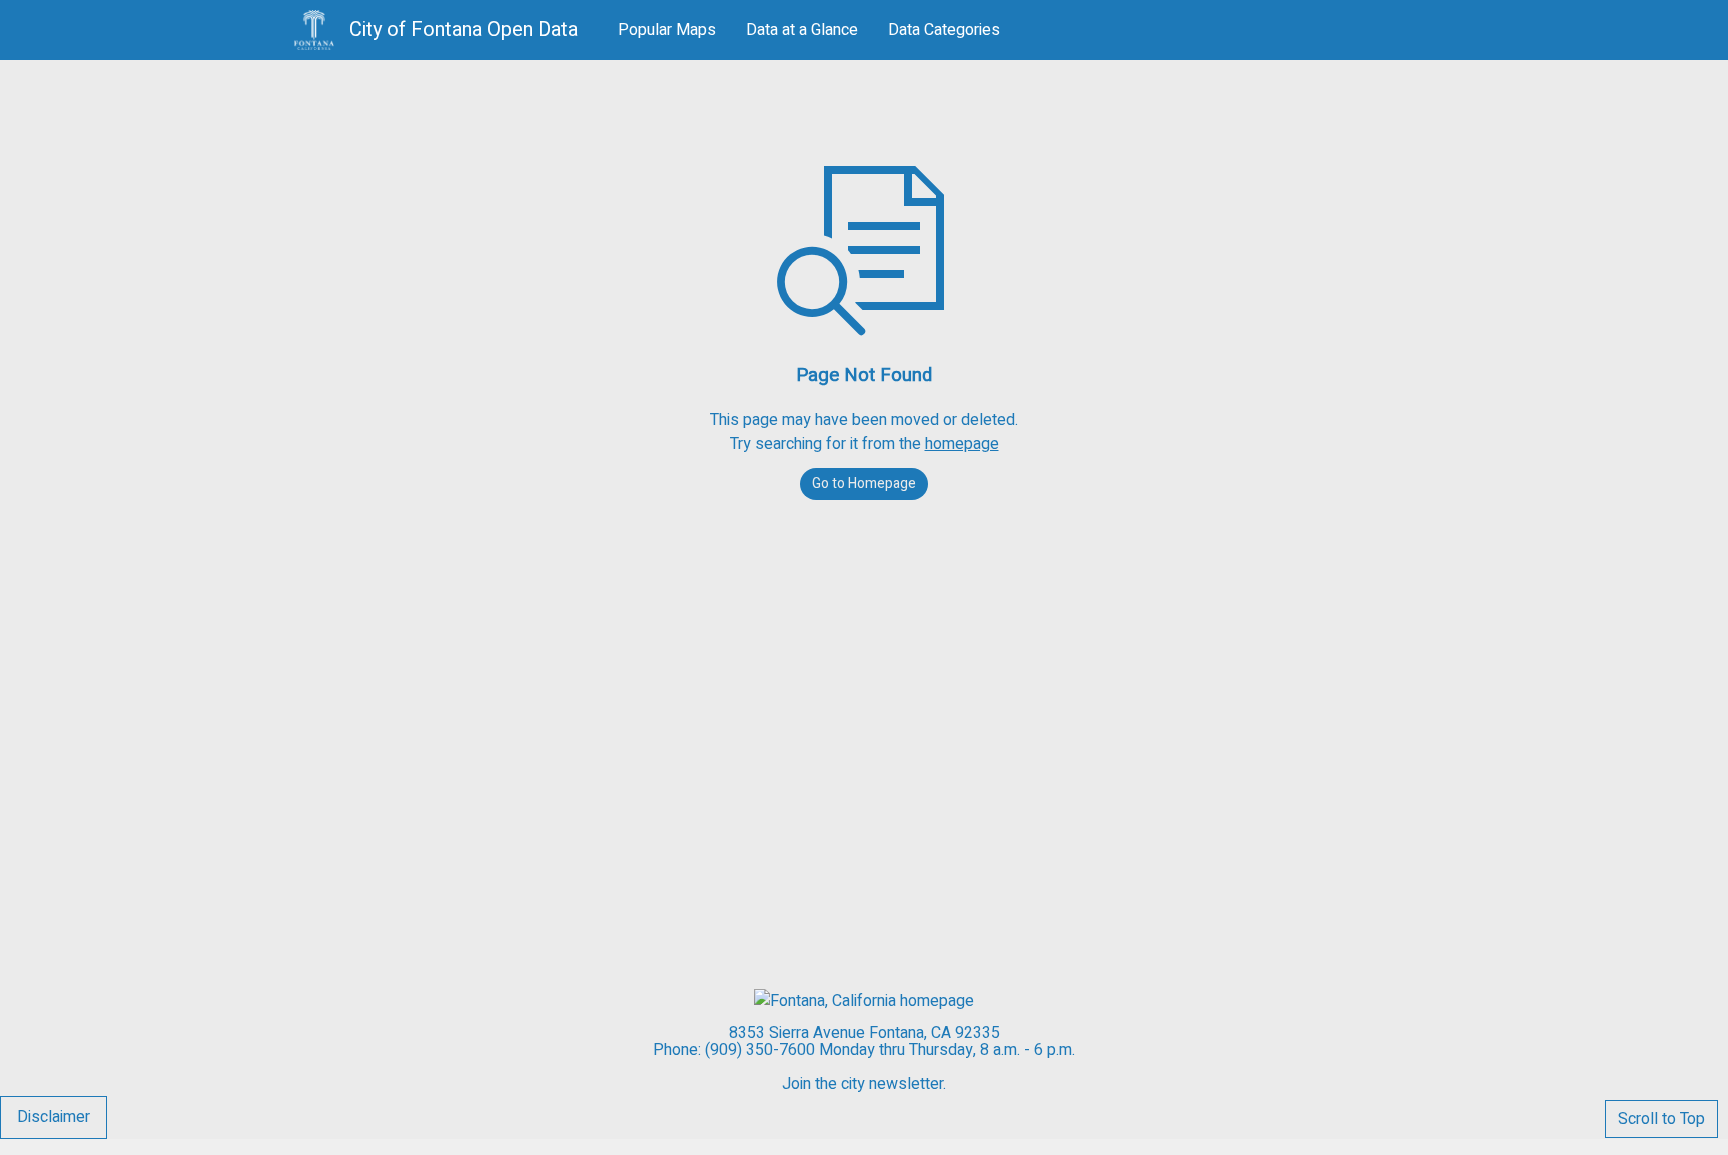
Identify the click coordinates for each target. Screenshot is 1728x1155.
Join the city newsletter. (864, 1084)
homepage (962, 444)
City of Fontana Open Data (466, 30)
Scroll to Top (1661, 1119)
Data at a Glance (802, 30)
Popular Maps (667, 30)
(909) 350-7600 (760, 1050)
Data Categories (944, 30)
